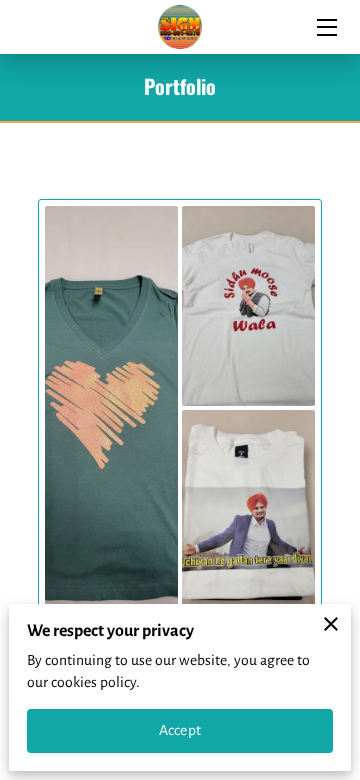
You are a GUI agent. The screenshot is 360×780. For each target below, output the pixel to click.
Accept (180, 730)
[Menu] (325, 27)
